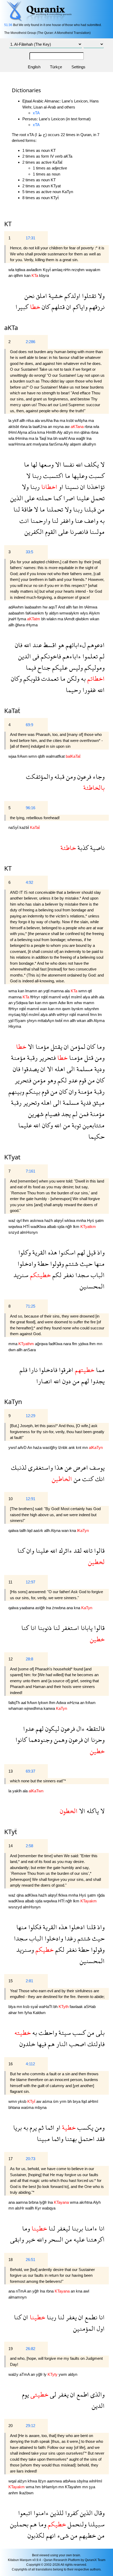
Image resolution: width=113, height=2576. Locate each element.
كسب (78, 2033)
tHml (13, 432)
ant (29, 444)
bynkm (78, 1009)
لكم (61, 1080)
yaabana (27, 1608)
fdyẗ (25, 1015)
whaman (16, 1708)
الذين (17, 498)
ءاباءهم (71, 656)
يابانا (86, 1628)
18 (11, 2260)
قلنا (90, 1927)
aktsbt (14, 427)
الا (57, 464)
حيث (85, 1264)
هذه (52, 1252)
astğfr (41, 1608)
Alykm (94, 613)
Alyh (97, 2202)
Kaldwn (39, 2013)
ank (72, 1447)
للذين (56, 2513)
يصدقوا (30, 1069)
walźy (14, 2374)
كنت (87, 1479)
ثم (40, 2127)
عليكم (59, 667)
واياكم (79, 307)
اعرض (80, 1467)
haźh (49, 1220)
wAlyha (81, 420)
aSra (33, 432)
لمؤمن (77, 1047)
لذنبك (19, 1467)
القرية (39, 1252)
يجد (65, 1114)
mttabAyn (46, 1021)
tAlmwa (91, 607)
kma (42, 432)
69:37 (30, 1771)
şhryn (32, 1021)
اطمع (82, 2394)
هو (60, 645)
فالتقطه (95, 1729)
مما (99, 1370)
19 (11, 2349)
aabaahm (17, 613)
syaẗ (35, 2007)
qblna (86, 432)
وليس (75, 667)
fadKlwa (56, 1344)
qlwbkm (83, 619)
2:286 (30, 342)
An (30, 1447)
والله (41, 2239)
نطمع (90, 2317)
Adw (62, 1003)
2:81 (29, 1981)
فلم (23, 1370)
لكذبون (36, 2535)
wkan (94, 619)
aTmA (25, 2374)
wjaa (13, 756)
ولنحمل (76, 2524)
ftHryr (36, 997)
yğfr (36, 2291)
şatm (99, 1220)
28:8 (29, 1659)
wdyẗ (66, 997)
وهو (51, 1080)
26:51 (30, 2260)
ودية (99, 1069)
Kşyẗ (47, 270)
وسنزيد (25, 1950)
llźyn (43, 2481)
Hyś (91, 1220)
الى (70, 1069)
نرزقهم (96, 307)
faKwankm (35, 613)
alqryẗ (59, 1220)
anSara (30, 1350)
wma (13, 991)
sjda (61, 1227)
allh (23, 420)
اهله (59, 1069)
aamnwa (55, 2481)
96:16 (30, 808)
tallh (23, 1530)
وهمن (60, 1740)
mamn (89, 1003)
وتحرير (30, 1103)
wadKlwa (39, 1227)
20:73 (30, 2159)
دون (66, 1381)
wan (44, 1009)
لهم (80, 1252)
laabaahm (34, 607)
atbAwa (70, 2481)
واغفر (66, 521)
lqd (30, 1530)
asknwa (37, 1220)
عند (36, 645)
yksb (23, 2101)
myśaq (15, 1015)
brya (77, 2101)
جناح (43, 667)
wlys (84, 613)
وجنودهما (40, 1740)
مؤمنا (42, 1047)
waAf (63, 438)
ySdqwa (21, 1003)
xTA (36, 113)
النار (61, 2044)
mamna (58, 991)
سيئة (64, 2033)
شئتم (71, 1264)
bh (56, 438)
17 (11, 2159)
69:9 (29, 725)
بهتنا (70, 2139)
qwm (53, 1003)
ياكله (92, 1811)
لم (101, 656)
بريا (17, 2127)
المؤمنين (84, 2328)
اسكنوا (66, 1252)
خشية (55, 296)
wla (12, 270)
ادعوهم (95, 645)
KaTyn (13, 1401)
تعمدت (49, 678)
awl (86, 2291)
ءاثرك (65, 1550)
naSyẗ (14, 827)
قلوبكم (31, 678)
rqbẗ (45, 997)
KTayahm (74, 2487)
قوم (82, 1080)
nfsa (30, 420)
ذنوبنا (44, 1628)
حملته (43, 498)
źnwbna (59, 1608)
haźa (38, 1447)
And (62, 607)
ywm (63, 2374)
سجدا (81, 1275)
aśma (48, 2101)
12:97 (30, 1582)
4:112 (30, 2064)
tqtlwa (21, 270)
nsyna (59, 427)
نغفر (68, 1275)
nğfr (69, 1227)
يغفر (71, 2317)
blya (12, 2007)
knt (79, 1447)
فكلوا (34, 1927)
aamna (22, 2202)
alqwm (76, 444)
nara (68, 1344)
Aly (60, 432)
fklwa (63, 1895)
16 (11, 2064)
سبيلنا (96, 2524)
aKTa (11, 327)
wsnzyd (16, 1907)
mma (13, 1344)
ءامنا (90, 2228)
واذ (100, 1252)
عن (67, 1467)
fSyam (21, 1021)
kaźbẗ (25, 827)
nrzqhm (79, 270)
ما (27, 464)
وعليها (79, 476)
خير (30, 2239)
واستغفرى (40, 1467)
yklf (16, 420)
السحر (55, 2239)
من (100, 509)
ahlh (95, 997)
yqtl (47, 991)
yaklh (17, 1791)
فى (35, 656)
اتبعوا (25, 2513)
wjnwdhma (34, 1708)
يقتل (56, 1047)
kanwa (50, 1708)
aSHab (90, 2007)
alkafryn (89, 444)
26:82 (30, 2349)
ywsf (13, 1447)
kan (28, 275)
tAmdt (70, 619)
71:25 (30, 1306)
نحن (29, 296)
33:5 (29, 552)
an (11, 275)
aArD (22, 1447)
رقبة (32, 1058)
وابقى (17, 2239)
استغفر (70, 1628)
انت (24, 521)
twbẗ (59, 1021)
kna (73, 1530)
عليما (25, 1125)
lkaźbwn (26, 2493)
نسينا (71, 487)
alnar (13, 2013)
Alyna (23, 432)
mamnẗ (55, 997)
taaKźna (40, 427)
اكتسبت (52, 476)
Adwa (62, 1703)
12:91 (30, 1499)
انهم (50, 2535)
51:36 (8, 25)
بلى (99, 2033)
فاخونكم (50, 656)
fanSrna (56, 444)
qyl (20, 1220)
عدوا (29, 1729)
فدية (85, 1103)
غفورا (88, 690)
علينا (82, 498)
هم (50, 2044)
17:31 (30, 238)
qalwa (14, 1530)
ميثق (98, 1103)
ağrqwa (42, 1344)
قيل (90, 1252)
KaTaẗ (12, 711)
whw (79, 1003)
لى (52, 2394)
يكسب (84, 2127)
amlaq (58, 270)
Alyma (99, 1021)
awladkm (35, 270)
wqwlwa (16, 1227)
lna (50, 438)
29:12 (30, 2426)
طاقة (26, 509)
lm (82, 607)
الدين (25, 656)
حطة (42, 1264)
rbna (24, 427)
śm (56, 2101)
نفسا (68, 464)
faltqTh (15, 1703)
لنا (17, 509)
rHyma (32, 625)
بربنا (77, 2228)
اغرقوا (65, 1370)
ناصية (97, 848)
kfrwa (33, 2481)
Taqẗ (43, 438)
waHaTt (46, 2007)
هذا (58, 1467)
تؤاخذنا (95, 487)
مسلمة (84, 1069)
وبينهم (16, 1091)
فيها (41, 2044)
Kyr (38, 2208)
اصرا (68, 498)
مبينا (43, 2139)
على (29, 498)
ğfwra (20, 625)
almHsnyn (29, 1232)
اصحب (77, 2044)
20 (11, 2426)
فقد (100, 2139)
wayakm (93, 270)
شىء (62, 2535)
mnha (82, 1220)
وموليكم (94, 667)
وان (72, 1091)
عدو (72, 1080)
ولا (100, 296)
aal (24, 1703)
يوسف (96, 1467)
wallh (30, 2208)
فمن (83, 1114)
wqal (13, 2481)
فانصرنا (78, 532)
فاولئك (95, 2044)
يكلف (91, 464)
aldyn (54, 613)
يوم (25, 2394)
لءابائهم (75, 645)
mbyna (41, 2107)
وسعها (45, 464)
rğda (101, 1895)
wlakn (52, 619)
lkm (70, 1003)
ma (63, 420)
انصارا (44, 1381)
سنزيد (21, 1275)
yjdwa (84, 1344)
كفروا (71, 2513)
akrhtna (86, 2202)
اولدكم (72, 296)
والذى (97, 2394)
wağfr (81, 438)
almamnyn (17, 2297)
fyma (22, 619)
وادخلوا (27, 1264)
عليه (78, 2239)
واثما (57, 2139)
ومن (70, 776)
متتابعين (93, 1125)
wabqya (49, 2208)
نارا (32, 1370)
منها (99, 1264)
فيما (31, 667)
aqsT (53, 607)
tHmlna (22, 438)
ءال (80, 1729)
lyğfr (44, 2202)
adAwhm (17, 607)
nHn (67, 270)
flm (75, 1344)
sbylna (83, 2481)
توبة (76, 1125)
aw (68, 427)
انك (99, 1479)
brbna (34, 2202)
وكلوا (25, 1252)
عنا (78, 521)
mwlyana (41, 444)
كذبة (82, 848)
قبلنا (89, 509)
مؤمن (38, 1080)
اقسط (49, 645)
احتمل (86, 2139)
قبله (59, 776)
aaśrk (39, 1530)
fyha (29, 2013)
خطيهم (87, 2535)
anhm (14, 2493)
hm (21, 2013)
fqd (85, 2101)
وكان (16, 678)
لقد (77, 1550)
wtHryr (63, 1015)
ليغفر (63, 2228)
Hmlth (52, 432)
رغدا (70, 1938)
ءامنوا (40, 2513)
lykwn (44, 1703)
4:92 (29, 882)
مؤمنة (18, 1058)
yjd (11, 1021)
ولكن (72, 678)
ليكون (52, 1729)
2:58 (29, 1846)
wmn (33, 756)
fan (76, 607)
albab (52, 1227)
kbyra (44, 275)
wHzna (74, 1703)
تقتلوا (88, 296)
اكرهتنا (95, 2239)
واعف (91, 521)
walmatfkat (56, 756)
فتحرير (47, 1058)
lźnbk (63, 1447)
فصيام (52, 1114)
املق (41, 296)
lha (57, 420)
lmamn (32, 991)
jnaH (13, 619)
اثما (49, 2127)
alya (87, 997)
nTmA (21, 2291)
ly (46, 2374)
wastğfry (50, 1447)
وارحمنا (40, 521)
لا (102, 464)
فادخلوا (47, 1370)
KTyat (12, 1157)
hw (46, 607)
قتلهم (57, 307)
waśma (28, 2107)
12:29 (30, 1416)
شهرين (36, 1114)
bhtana (15, 2107)
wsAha (47, 420)
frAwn (23, 756)
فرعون (83, 776)
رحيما (73, 690)
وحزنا (97, 1740)
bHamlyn (50, 2487)
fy (47, 613)
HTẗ (27, 1227)
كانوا (21, 1740)
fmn (94, 1015)
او (60, 487)
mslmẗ (77, 997)
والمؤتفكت (39, 776)
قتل (88, 1058)
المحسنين (92, 1286)
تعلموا (89, 656)
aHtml (93, 2101)
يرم (32, 2127)
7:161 (30, 1171)
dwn (12, 1350)
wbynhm (92, 1009)
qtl (90, 991)
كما (57, 498)
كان (45, 307)
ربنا (36, 476)
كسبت (96, 476)
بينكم (32, 1091)
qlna (21, 1895)
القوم (50, 532)
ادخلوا (76, 1927)
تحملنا (54, 509)
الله (78, 464)
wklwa (70, 1220)
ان (68, 307)
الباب (97, 1275)
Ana (72, 438)
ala (38, 420)
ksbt (70, 420)
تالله (87, 1550)
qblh (42, 756)
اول (100, 2328)
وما (100, 1047)
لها (33, 464)
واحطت (47, 2033)
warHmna (17, 444)
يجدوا (97, 1381)
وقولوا (56, 1264)
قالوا (99, 1550)
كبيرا (22, 307)
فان (19, 645)
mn (77, 432)
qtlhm (19, 275)
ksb (27, 2007)
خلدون (27, 2044)
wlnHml (96, 2481)
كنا (21, 1550)
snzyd (14, 1232)
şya (92, 2487)
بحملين (19, 2524)
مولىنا (96, 532)
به (101, 521)
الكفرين (34, 532)
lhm (26, 1220)
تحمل (97, 498)
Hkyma (15, 1026)
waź (12, 1220)
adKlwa (32, 1895)
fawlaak (77, 2007)
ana (70, 1608)
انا (33, 1628)
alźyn (69, 432)
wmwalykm (70, 613)
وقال (99, 2513)
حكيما (96, 1136)
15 (11, 1981)
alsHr (20, 2208)
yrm (64, 2101)
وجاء (98, 776)
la (10, 420)
